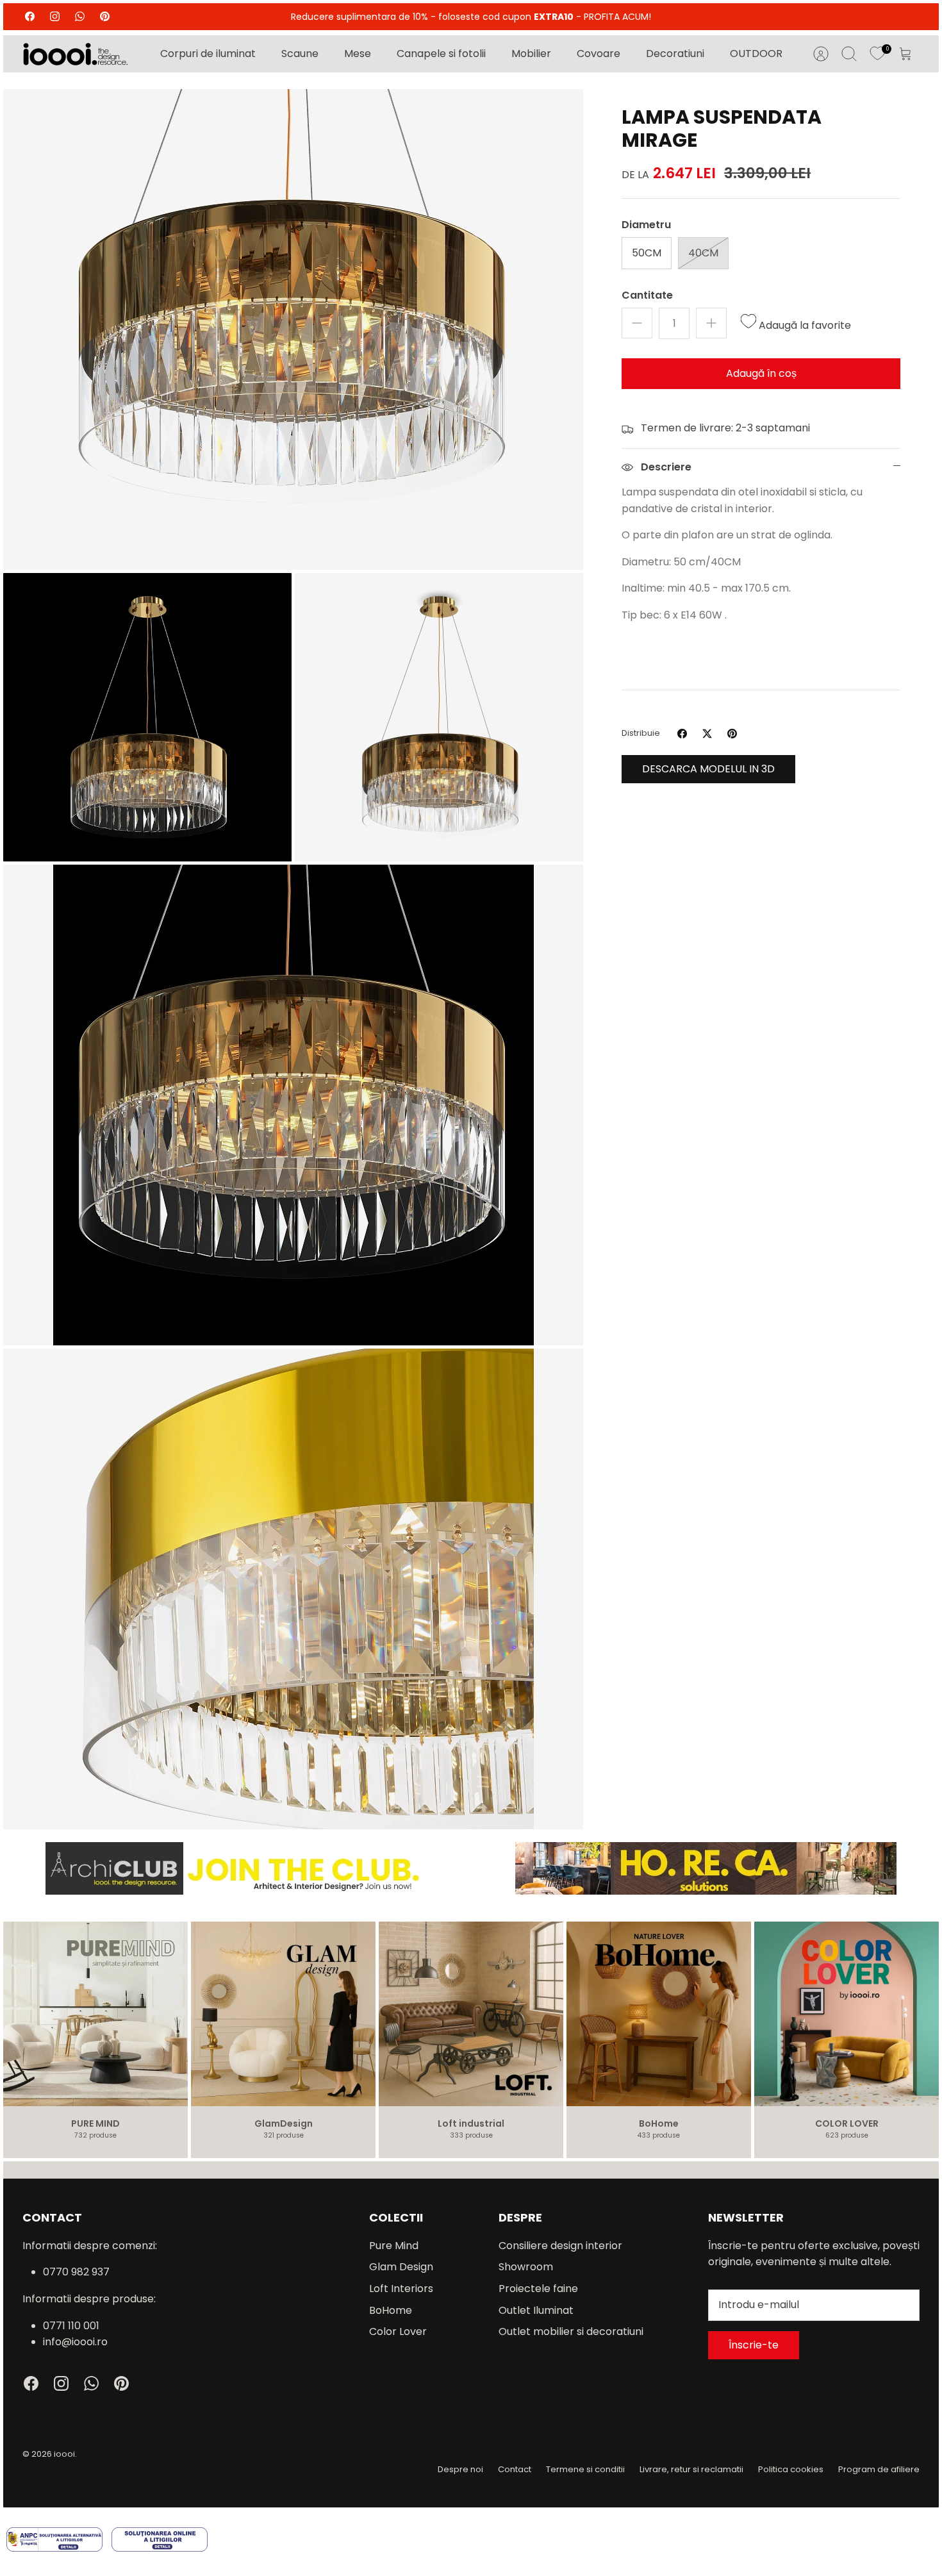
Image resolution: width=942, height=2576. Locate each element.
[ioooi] (75, 54)
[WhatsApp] (80, 16)
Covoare (599, 54)
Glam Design (401, 2267)
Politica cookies (791, 2469)
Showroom (526, 2267)
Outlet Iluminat (536, 2310)
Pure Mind (394, 2246)
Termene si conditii (585, 2469)
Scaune (300, 54)
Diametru (646, 225)
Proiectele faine (538, 2289)
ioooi (64, 2454)
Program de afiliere (879, 2469)
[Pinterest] (105, 16)
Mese (358, 54)
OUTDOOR (756, 54)
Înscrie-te (754, 2345)
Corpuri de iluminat (208, 54)
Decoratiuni (675, 54)
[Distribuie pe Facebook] (682, 734)
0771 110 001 (71, 2326)
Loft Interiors (401, 2289)
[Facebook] (30, 16)
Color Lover (398, 2331)
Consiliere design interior (560, 2246)
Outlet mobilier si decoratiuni (571, 2331)
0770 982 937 (76, 2272)
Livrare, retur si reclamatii (691, 2469)
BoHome (391, 2310)
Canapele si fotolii (441, 54)
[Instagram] (55, 16)
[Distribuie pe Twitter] (707, 734)
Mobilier (531, 54)
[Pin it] (732, 734)
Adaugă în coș (761, 373)
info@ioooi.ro (75, 2342)
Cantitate (647, 295)
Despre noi (460, 2469)
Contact (515, 2469)
